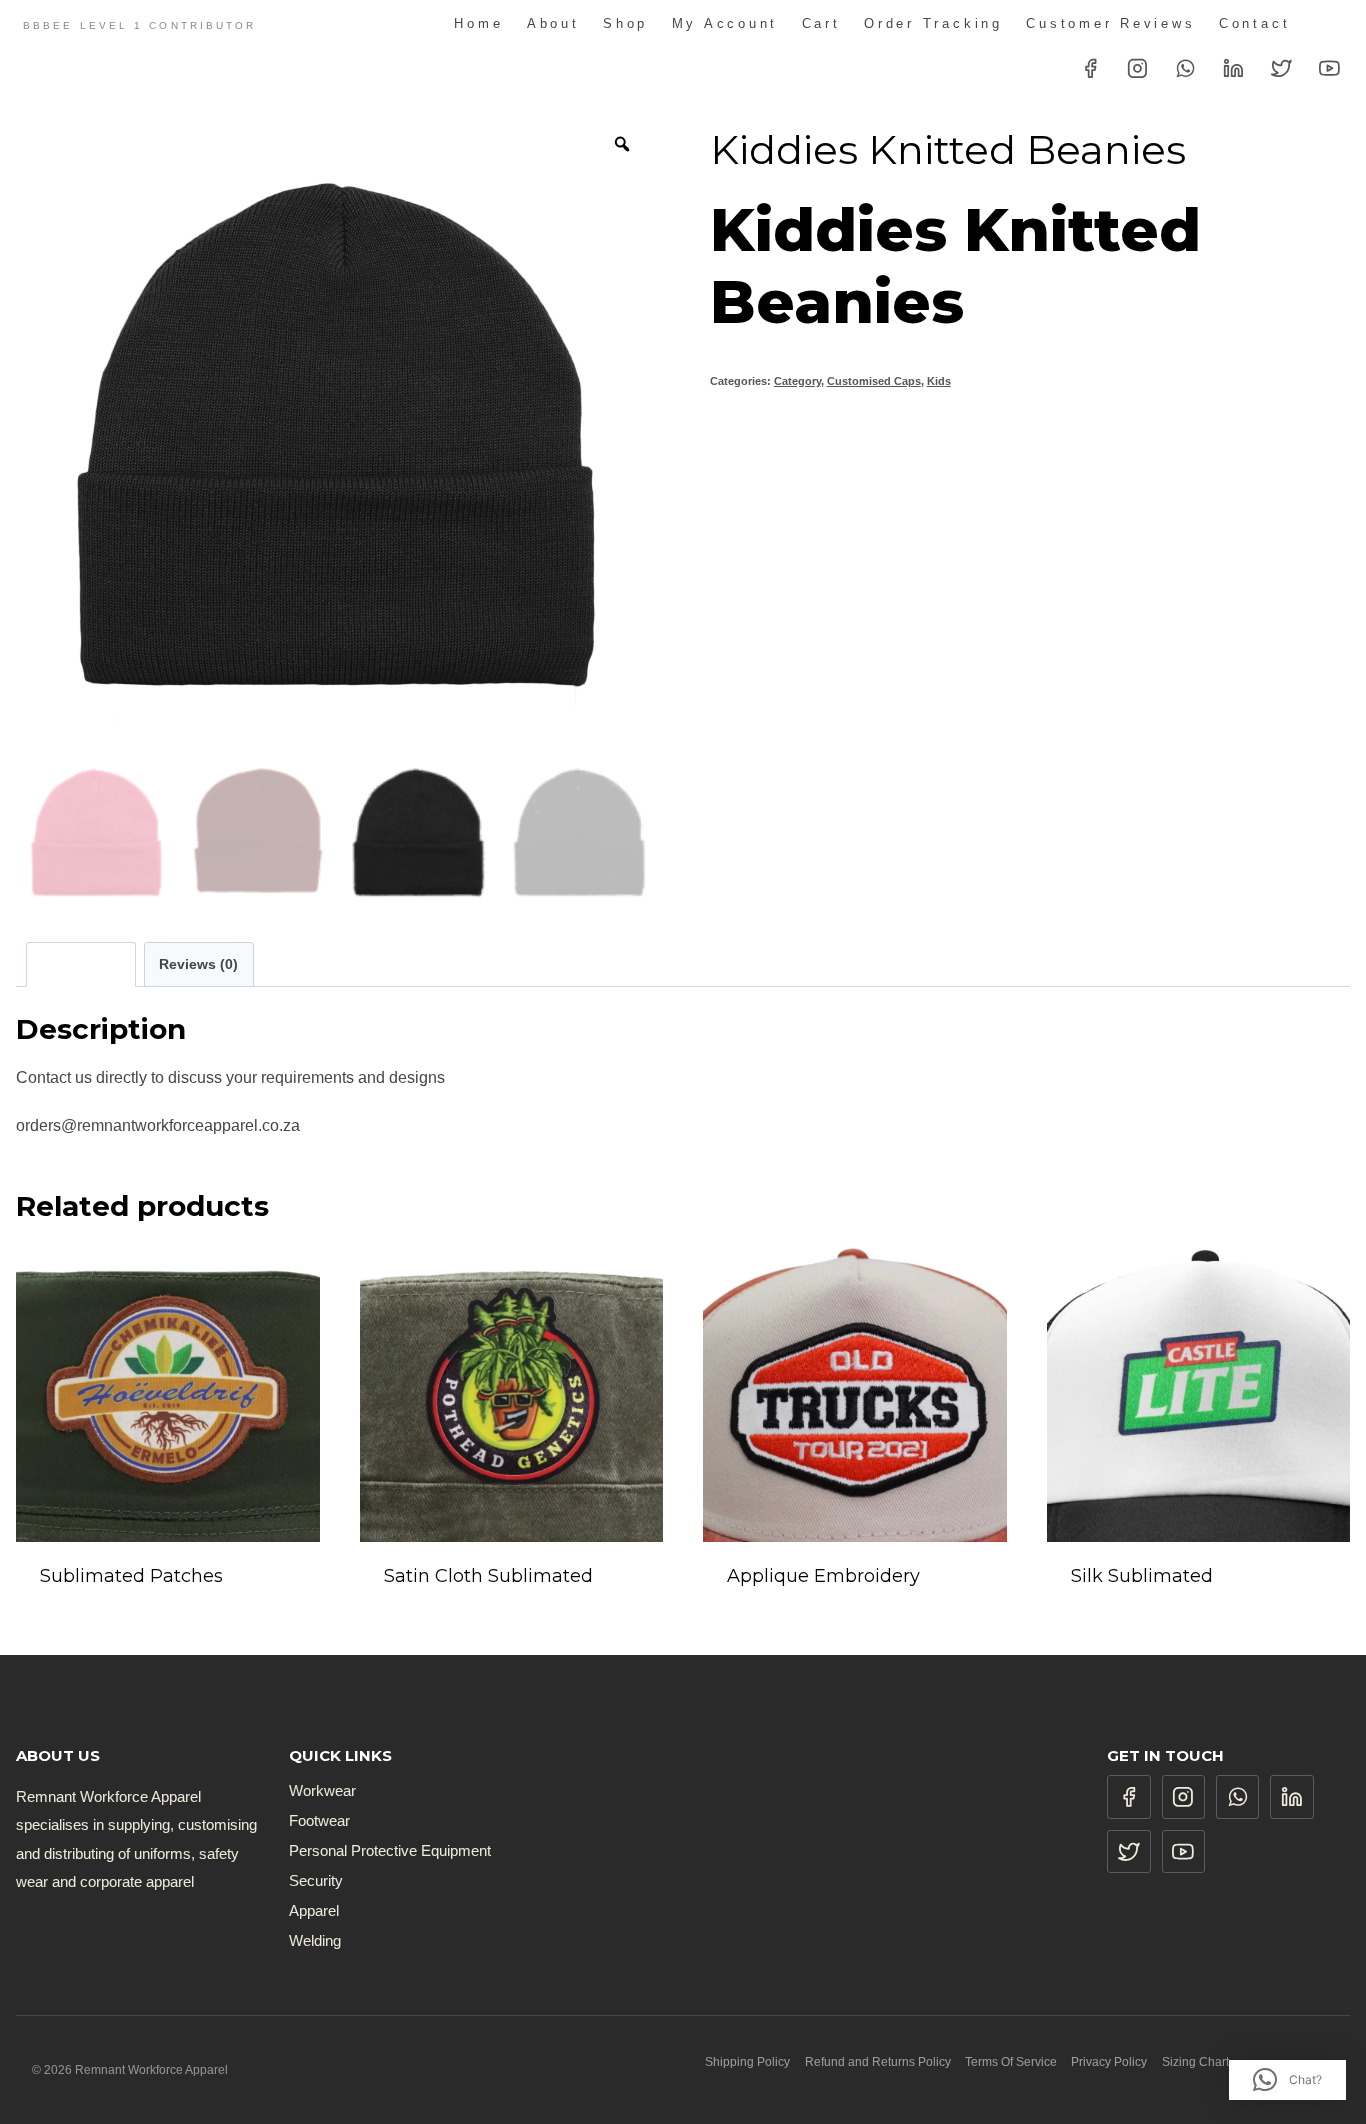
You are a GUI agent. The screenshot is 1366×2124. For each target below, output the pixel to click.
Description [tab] (80, 964)
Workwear (322, 1790)
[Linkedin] (1234, 69)
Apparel (314, 1910)
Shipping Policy (747, 2062)
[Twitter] (1282, 69)
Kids (939, 381)
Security (316, 1880)
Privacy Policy (1109, 2062)
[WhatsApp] (1186, 69)
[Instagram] (1138, 69)
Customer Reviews (1110, 23)
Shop (625, 23)
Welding (315, 1940)
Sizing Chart (1195, 2062)
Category (797, 381)
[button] (1287, 2080)
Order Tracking (933, 23)
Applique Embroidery (823, 1576)
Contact (1254, 23)
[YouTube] (1329, 69)
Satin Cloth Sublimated (488, 1576)
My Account (725, 23)
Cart (821, 23)
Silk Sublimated (1142, 1576)
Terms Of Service (1011, 2062)
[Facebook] (1090, 69)
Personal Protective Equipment (390, 1850)
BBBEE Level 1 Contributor (140, 25)
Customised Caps (874, 381)
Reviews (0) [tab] (198, 964)
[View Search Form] (1331, 24)
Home (478, 23)
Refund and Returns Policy (878, 2062)
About (553, 23)
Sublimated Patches (131, 1576)
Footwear (319, 1820)
